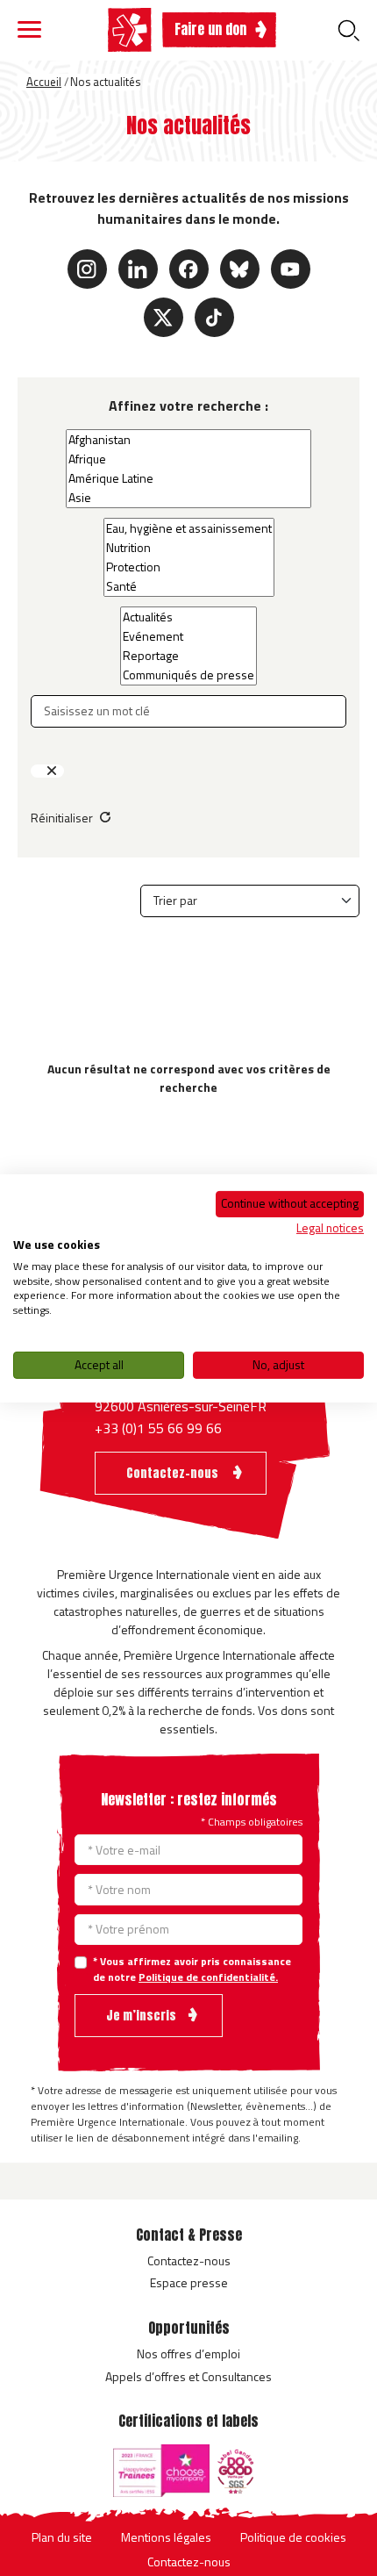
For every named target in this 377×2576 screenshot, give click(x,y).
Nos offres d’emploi (188, 2354)
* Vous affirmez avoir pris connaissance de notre (192, 1970)
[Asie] (188, 498)
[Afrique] (188, 459)
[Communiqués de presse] (188, 675)
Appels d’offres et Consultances (188, 2376)
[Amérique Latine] (188, 478)
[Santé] (189, 586)
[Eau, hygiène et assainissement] (189, 528)
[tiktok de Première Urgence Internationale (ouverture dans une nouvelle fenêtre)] (214, 317)
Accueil (44, 82)
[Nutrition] (189, 548)
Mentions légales (166, 2537)
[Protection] (189, 567)
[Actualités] (188, 617)
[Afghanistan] (188, 440)
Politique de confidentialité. (208, 1977)
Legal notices (330, 1227)
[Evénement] (188, 636)
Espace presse (189, 2282)
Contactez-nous (189, 2260)
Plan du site (62, 2537)
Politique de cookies (293, 2537)
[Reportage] (188, 656)
